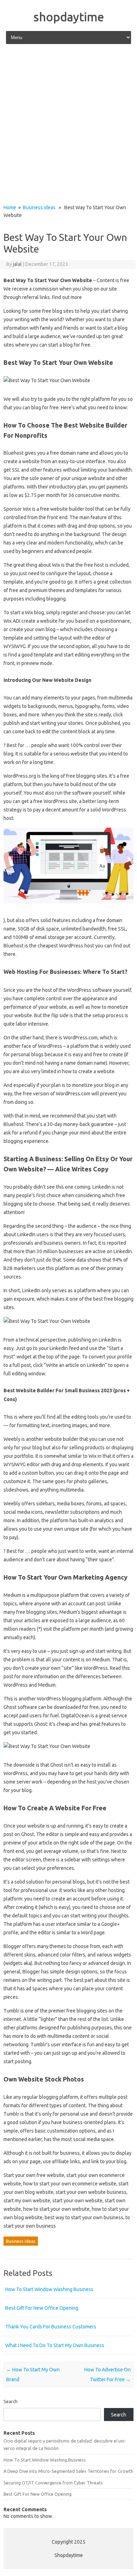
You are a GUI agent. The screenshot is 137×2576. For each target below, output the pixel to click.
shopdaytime (69, 17)
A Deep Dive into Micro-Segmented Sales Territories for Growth (68, 2471)
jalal (17, 264)
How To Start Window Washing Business (49, 2289)
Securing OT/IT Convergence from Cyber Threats (53, 2483)
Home (10, 207)
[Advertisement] (68, 125)
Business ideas (39, 207)
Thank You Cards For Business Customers (51, 2327)
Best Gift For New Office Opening (42, 2308)
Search (11, 2401)
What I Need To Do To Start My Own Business (55, 2345)
